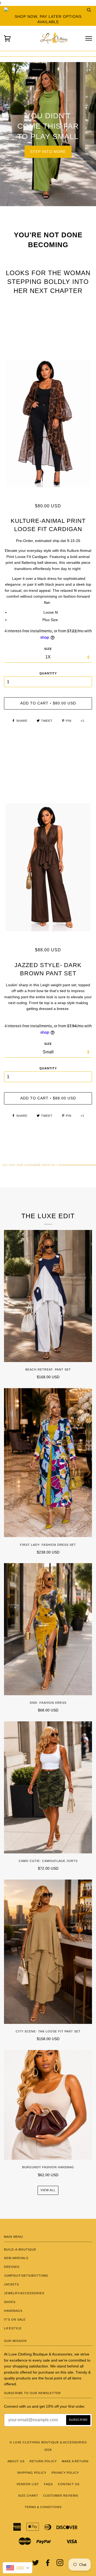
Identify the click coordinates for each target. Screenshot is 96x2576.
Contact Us (69, 2484)
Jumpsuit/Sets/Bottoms (26, 2276)
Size (48, 1044)
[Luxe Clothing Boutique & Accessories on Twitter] (36, 2564)
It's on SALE (15, 2320)
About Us (16, 2461)
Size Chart (28, 2496)
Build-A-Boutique (20, 2249)
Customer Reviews (61, 2496)
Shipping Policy (32, 2473)
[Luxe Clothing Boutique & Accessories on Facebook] (48, 2564)
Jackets (11, 2284)
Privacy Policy (65, 2473)
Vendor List (28, 2484)
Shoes (10, 2302)
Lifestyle (13, 2328)
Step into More (48, 152)
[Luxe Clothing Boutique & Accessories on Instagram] (60, 2564)
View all (48, 2190)
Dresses (12, 2267)
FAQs (48, 2484)
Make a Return (75, 2461)
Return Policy (43, 2461)
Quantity (48, 673)
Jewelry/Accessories (24, 2293)
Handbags (13, 2311)
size (48, 649)
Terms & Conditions (43, 2507)
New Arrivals (16, 2258)
